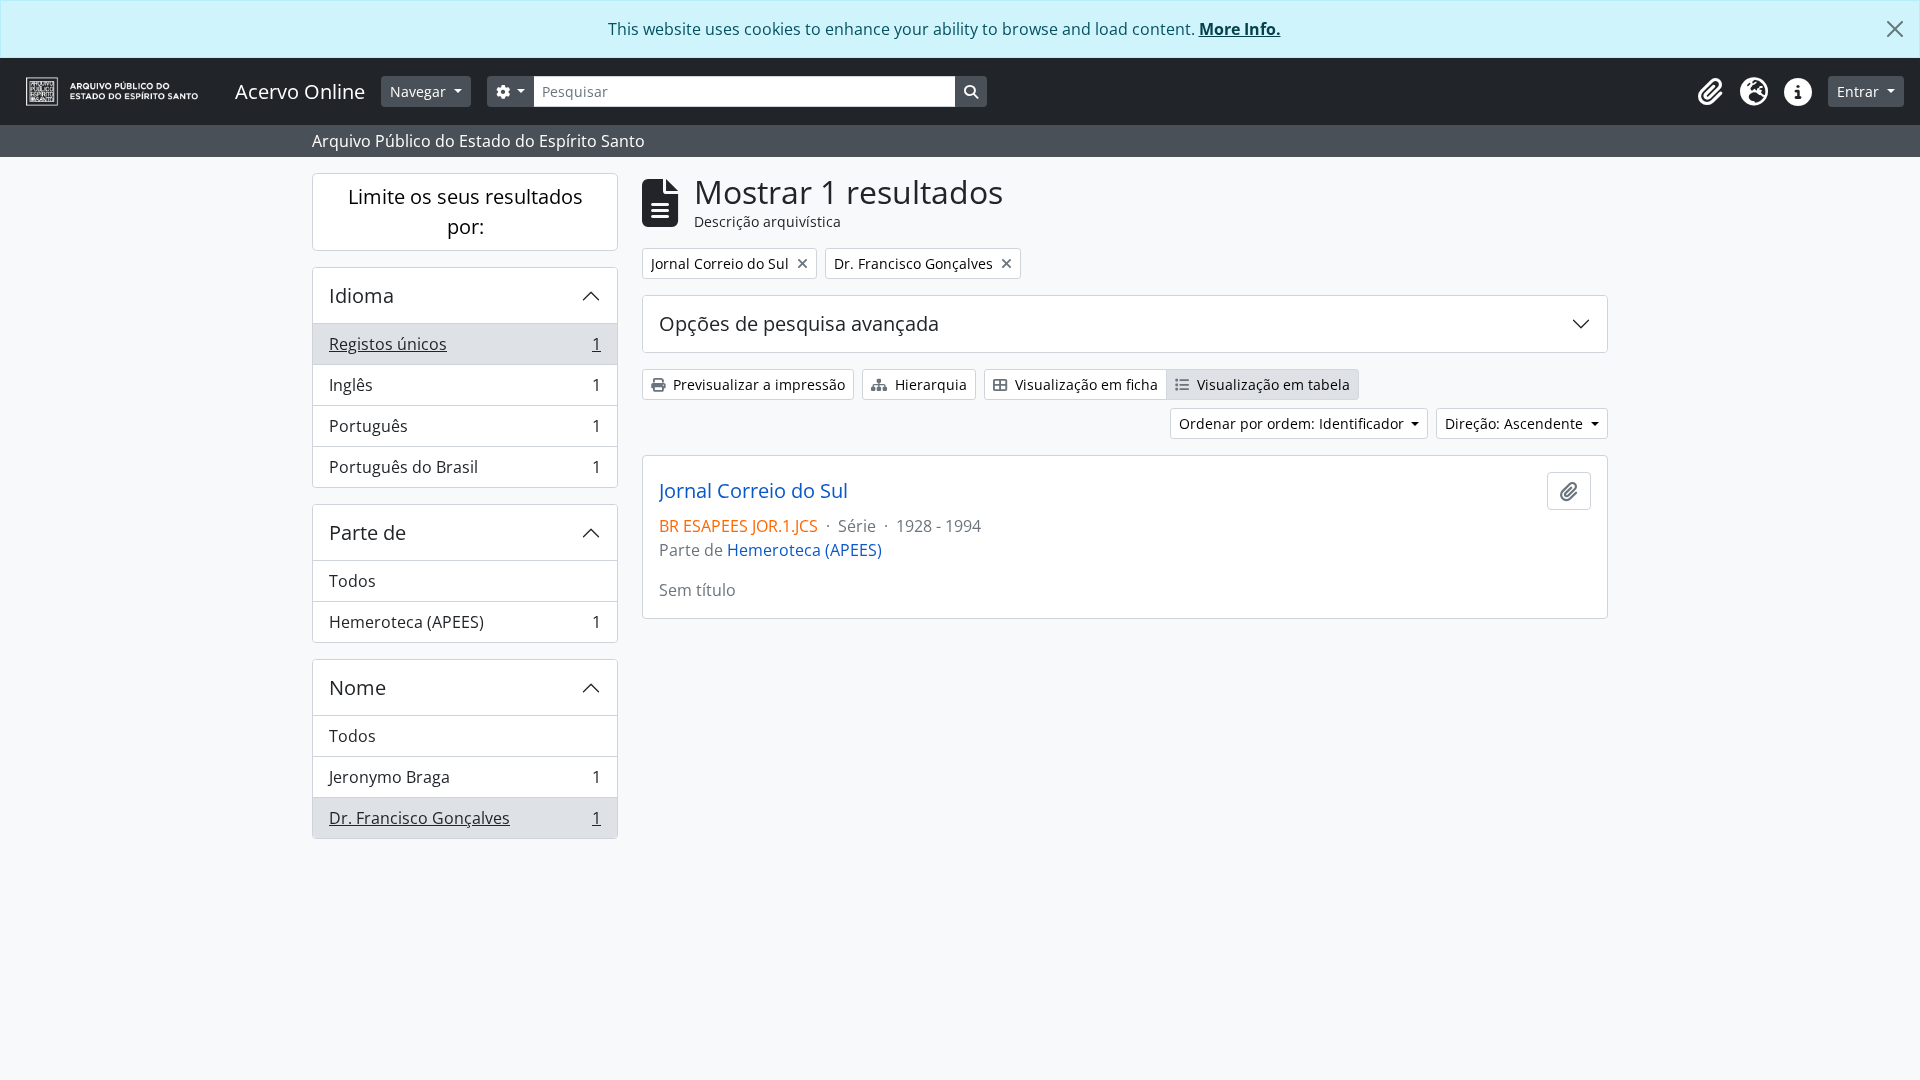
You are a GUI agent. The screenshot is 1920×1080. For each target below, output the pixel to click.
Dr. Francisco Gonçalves (464, 822)
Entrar (1860, 91)
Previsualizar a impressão (757, 384)
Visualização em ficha (1084, 384)
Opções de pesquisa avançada (799, 323)
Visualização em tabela (1271, 384)
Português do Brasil (464, 471)
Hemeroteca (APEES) (464, 626)
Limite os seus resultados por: (465, 211)
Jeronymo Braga (464, 782)
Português (464, 431)
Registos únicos (464, 349)
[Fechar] (1895, 29)
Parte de (367, 532)
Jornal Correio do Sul (753, 491)
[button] (1710, 92)
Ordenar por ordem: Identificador (1293, 423)
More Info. (1240, 29)
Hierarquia (929, 384)
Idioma (361, 295)
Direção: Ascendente (1516, 423)
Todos (352, 581)
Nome (357, 687)
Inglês (464, 390)
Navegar (420, 91)
